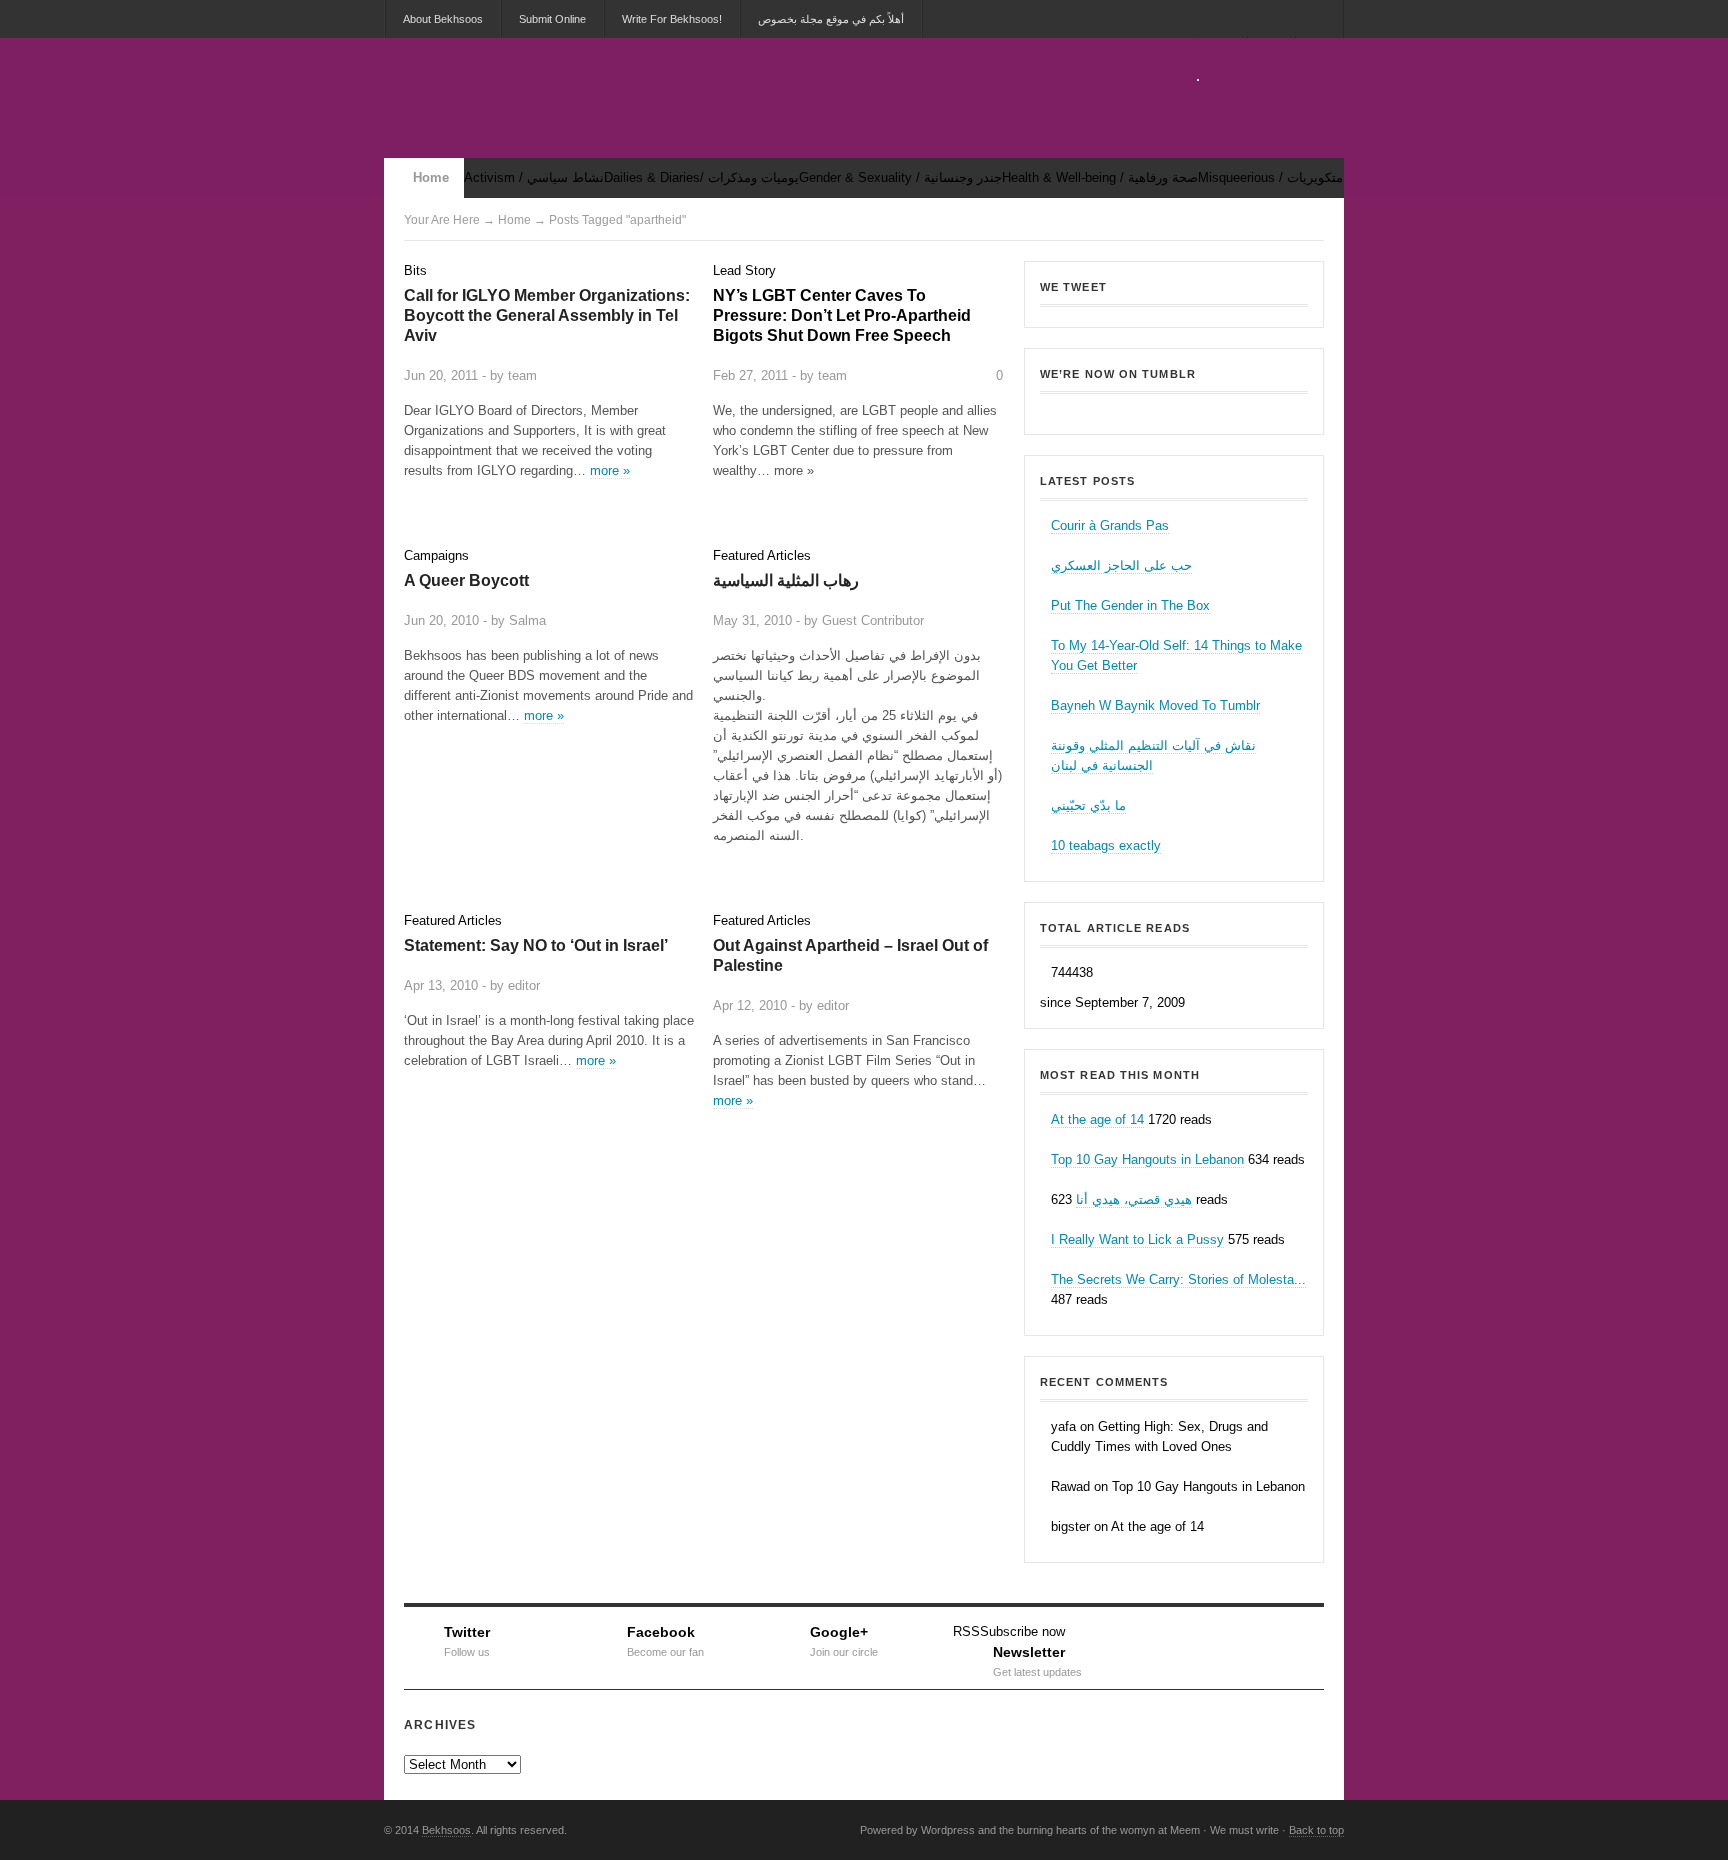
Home (431, 177)
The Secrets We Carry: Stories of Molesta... (1178, 1279)
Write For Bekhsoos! (672, 19)
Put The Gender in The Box (1130, 605)
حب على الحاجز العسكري (1121, 565)
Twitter (467, 1639)
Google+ (844, 1639)
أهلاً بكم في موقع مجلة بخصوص (831, 19)
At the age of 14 (1097, 1119)
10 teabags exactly (1106, 845)
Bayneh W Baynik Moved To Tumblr (1155, 705)
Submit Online (552, 19)
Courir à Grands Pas (1110, 525)
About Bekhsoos (443, 19)
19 (682, 982)
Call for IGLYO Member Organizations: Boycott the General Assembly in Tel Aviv (547, 315)
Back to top (1316, 1830)
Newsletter (1037, 1659)
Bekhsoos (1174, 408)
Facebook (665, 1639)
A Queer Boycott (466, 580)
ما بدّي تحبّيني (1088, 805)
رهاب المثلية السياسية (786, 580)
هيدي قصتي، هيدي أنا (1134, 1199)
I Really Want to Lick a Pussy (1137, 1239)
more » (610, 470)
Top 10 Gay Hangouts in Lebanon (1147, 1159)
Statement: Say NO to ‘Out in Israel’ (536, 945)
